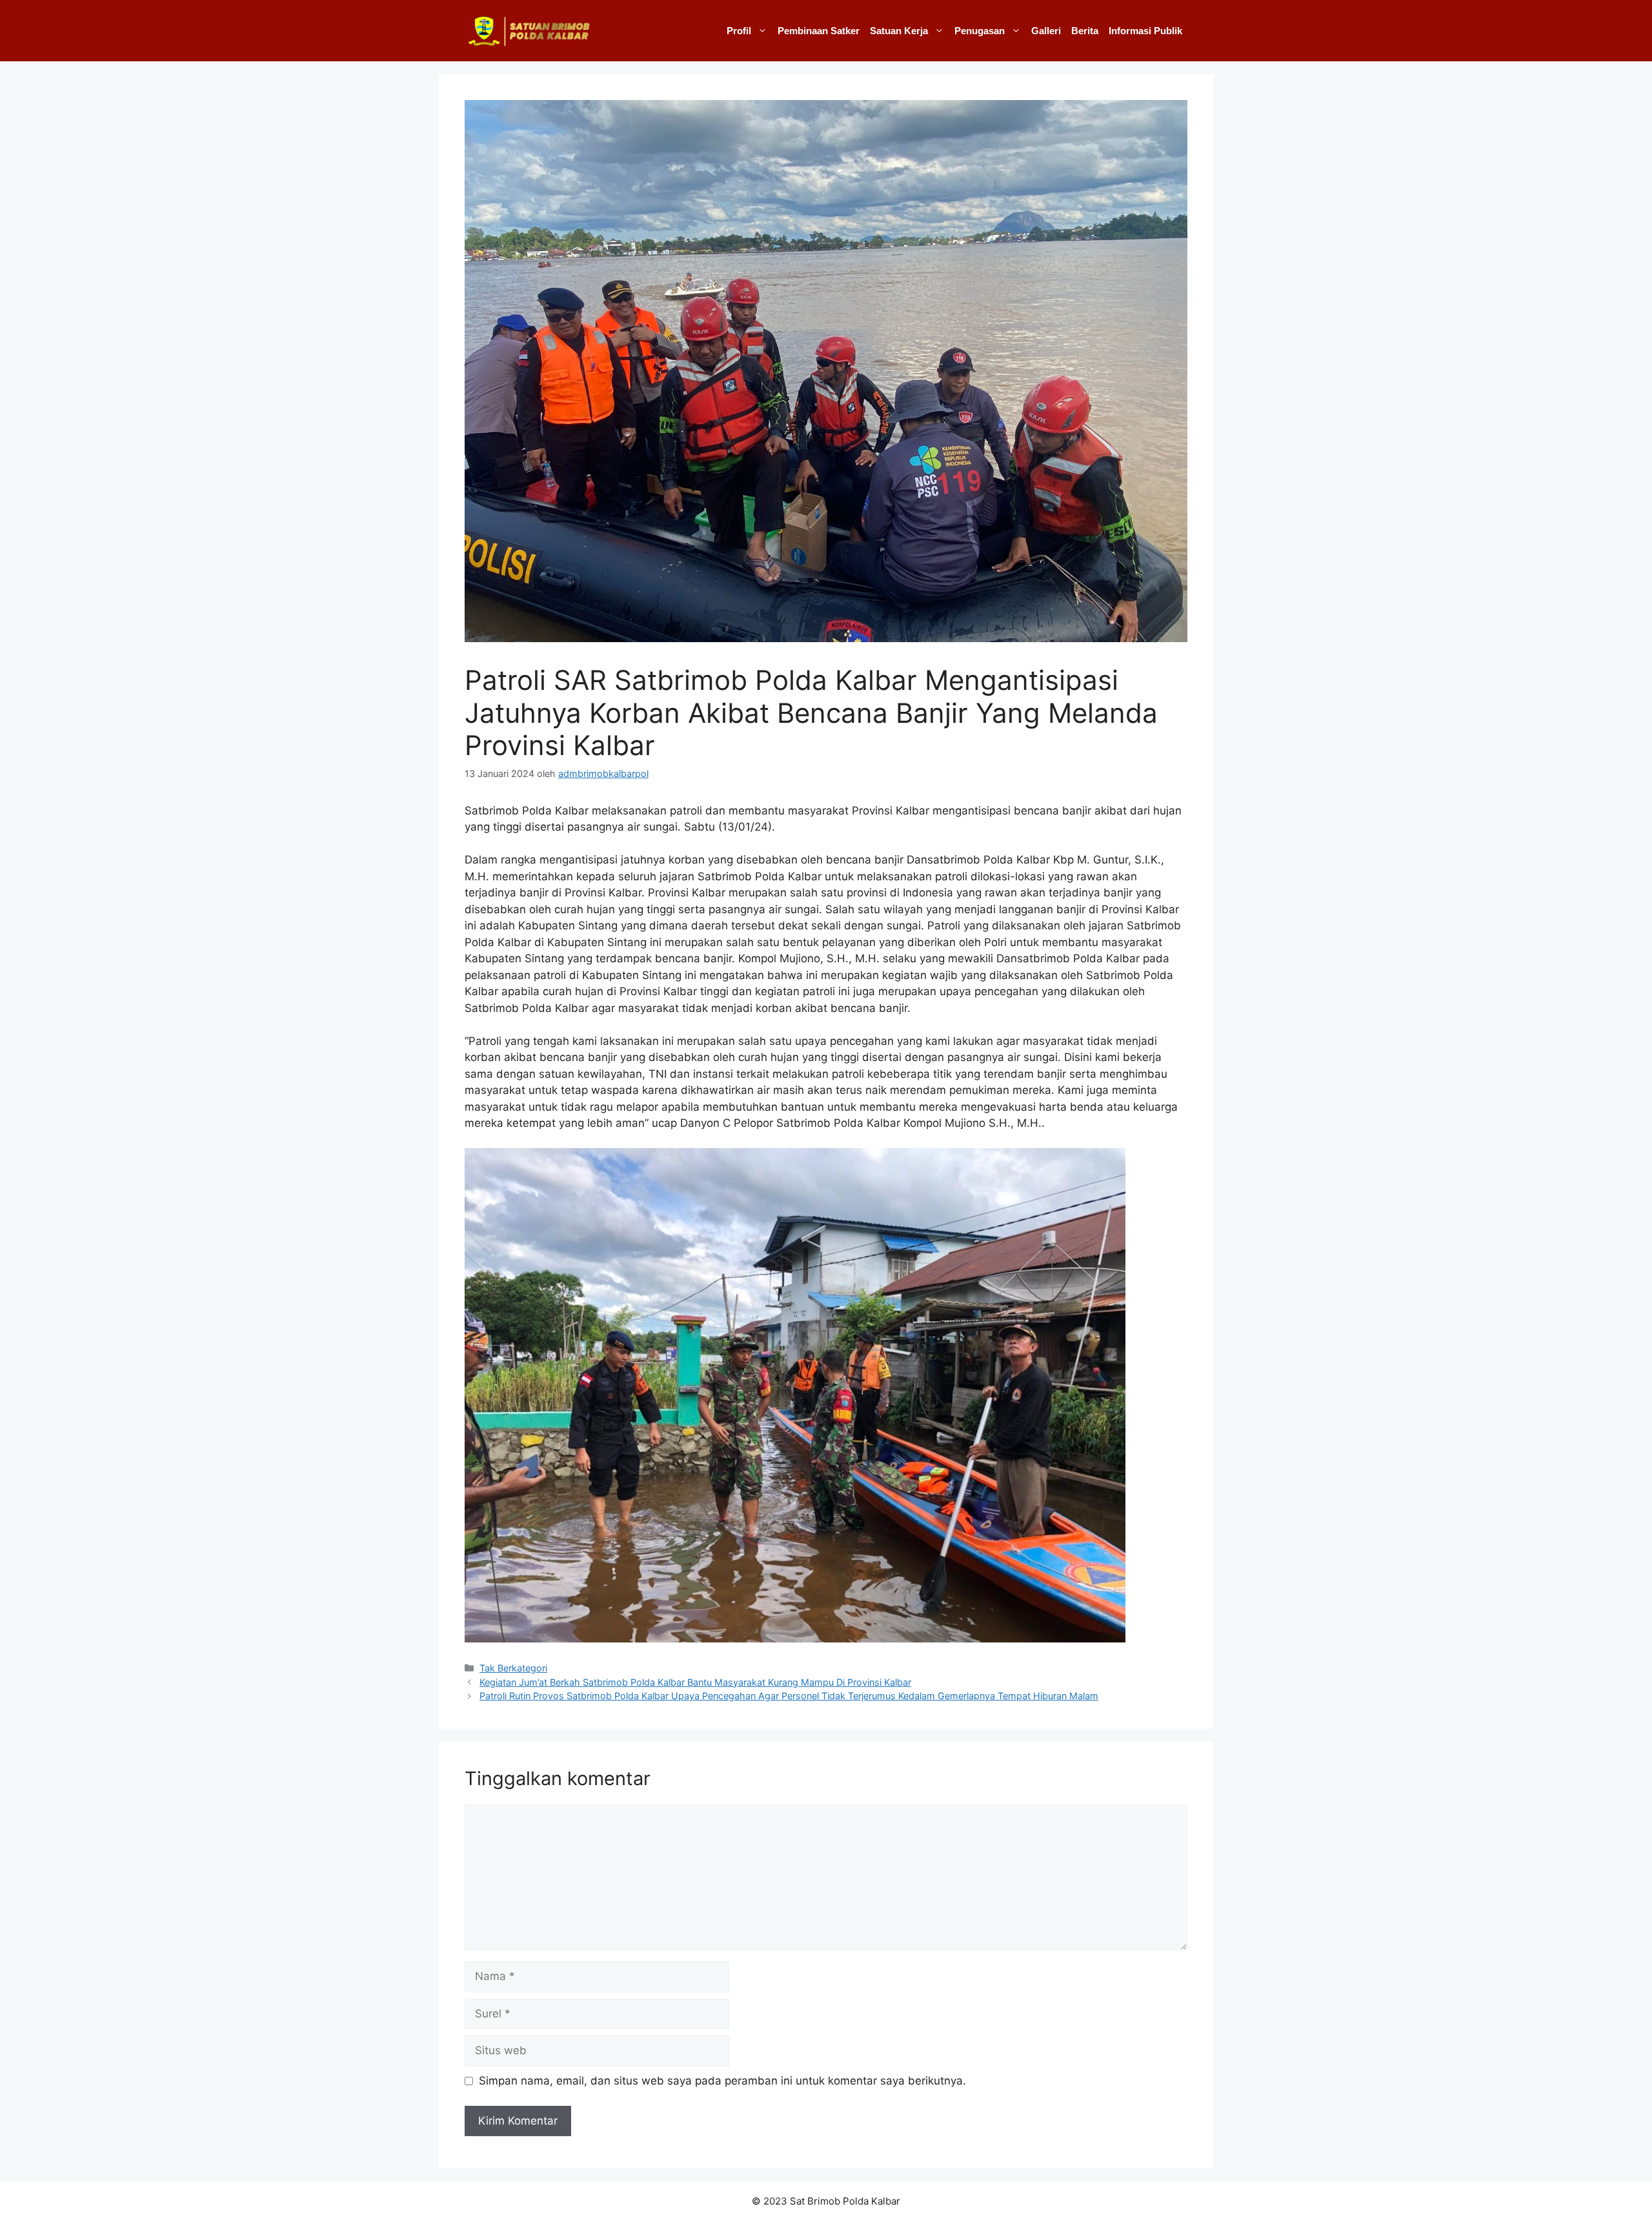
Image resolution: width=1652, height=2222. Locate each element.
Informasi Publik (1145, 31)
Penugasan (980, 31)
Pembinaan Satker (819, 31)
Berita (1085, 31)
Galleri (1046, 31)
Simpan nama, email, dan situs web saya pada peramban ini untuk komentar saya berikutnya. (722, 2081)
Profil (739, 31)
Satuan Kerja (899, 31)
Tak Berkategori (513, 1668)
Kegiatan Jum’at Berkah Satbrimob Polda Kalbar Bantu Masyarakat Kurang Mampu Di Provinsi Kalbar (695, 1682)
